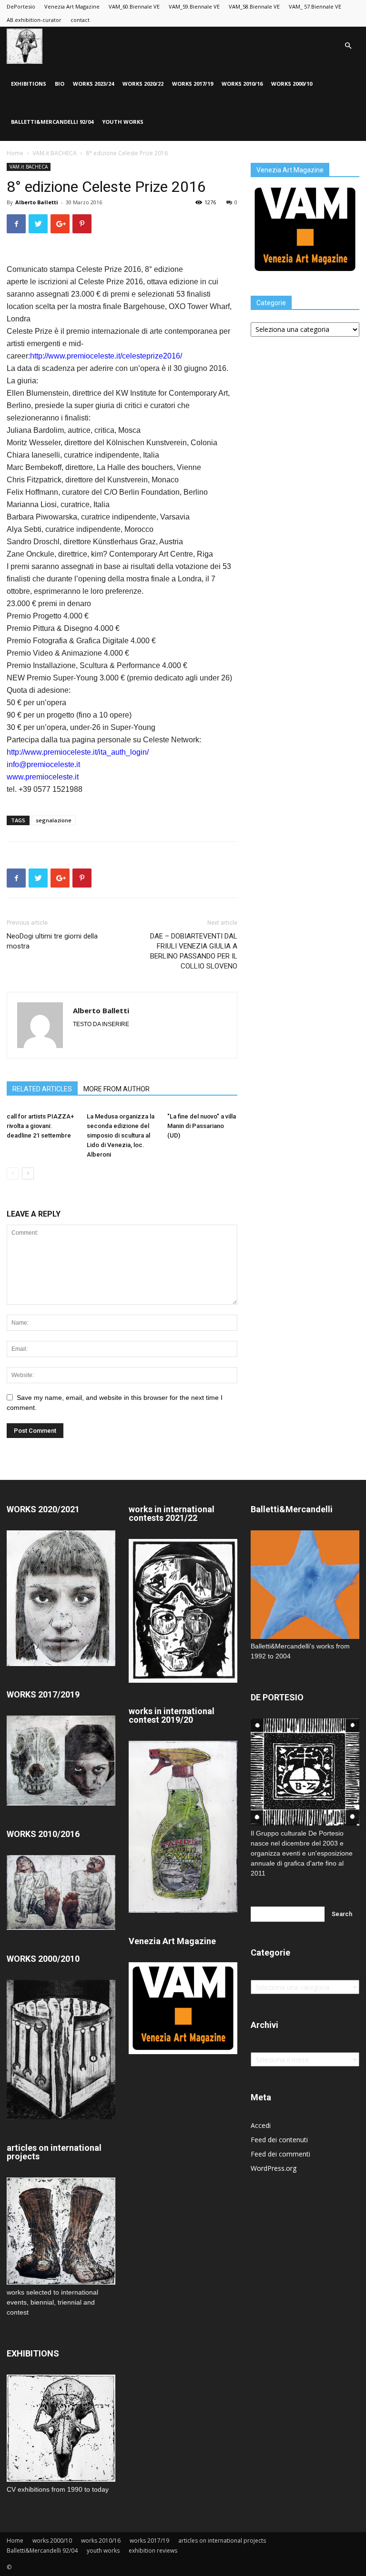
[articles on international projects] (61, 2231)
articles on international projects (222, 2541)
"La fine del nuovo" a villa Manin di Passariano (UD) (202, 1126)
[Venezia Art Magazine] (305, 273)
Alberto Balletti (37, 202)
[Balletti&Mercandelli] (305, 1636)
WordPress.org (274, 2168)
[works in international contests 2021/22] (183, 1680)
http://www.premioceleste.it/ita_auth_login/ (78, 752)
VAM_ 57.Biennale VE (315, 6)
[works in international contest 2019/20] (183, 1910)
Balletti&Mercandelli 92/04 (52, 122)
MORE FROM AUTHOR (117, 1089)
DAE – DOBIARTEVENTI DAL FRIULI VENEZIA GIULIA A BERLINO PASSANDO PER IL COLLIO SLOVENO (194, 951)
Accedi (261, 2125)
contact (80, 20)
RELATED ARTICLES (42, 1089)
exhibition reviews (153, 2551)
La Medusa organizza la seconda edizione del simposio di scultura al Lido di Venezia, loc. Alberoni (121, 1135)
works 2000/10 (292, 84)
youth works (123, 122)
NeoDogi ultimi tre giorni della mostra (52, 941)
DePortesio (21, 6)
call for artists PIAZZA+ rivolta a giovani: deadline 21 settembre (40, 1126)
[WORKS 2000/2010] (61, 2117)
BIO (60, 84)
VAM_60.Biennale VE (134, 6)
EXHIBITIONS (29, 84)
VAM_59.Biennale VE (194, 6)
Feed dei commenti (280, 2154)
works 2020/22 (143, 84)
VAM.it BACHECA (55, 153)
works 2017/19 (193, 84)
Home (15, 153)
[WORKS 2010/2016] (61, 1892)
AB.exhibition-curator (34, 20)
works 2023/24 (93, 84)
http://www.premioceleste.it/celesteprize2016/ (106, 356)
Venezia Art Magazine (72, 6)
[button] (348, 46)
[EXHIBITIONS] (61, 2428)
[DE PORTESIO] (305, 1772)
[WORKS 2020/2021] (61, 1663)
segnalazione (54, 820)
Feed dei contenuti (279, 2140)
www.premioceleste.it (43, 777)
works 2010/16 (242, 84)
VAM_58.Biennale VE (254, 6)
